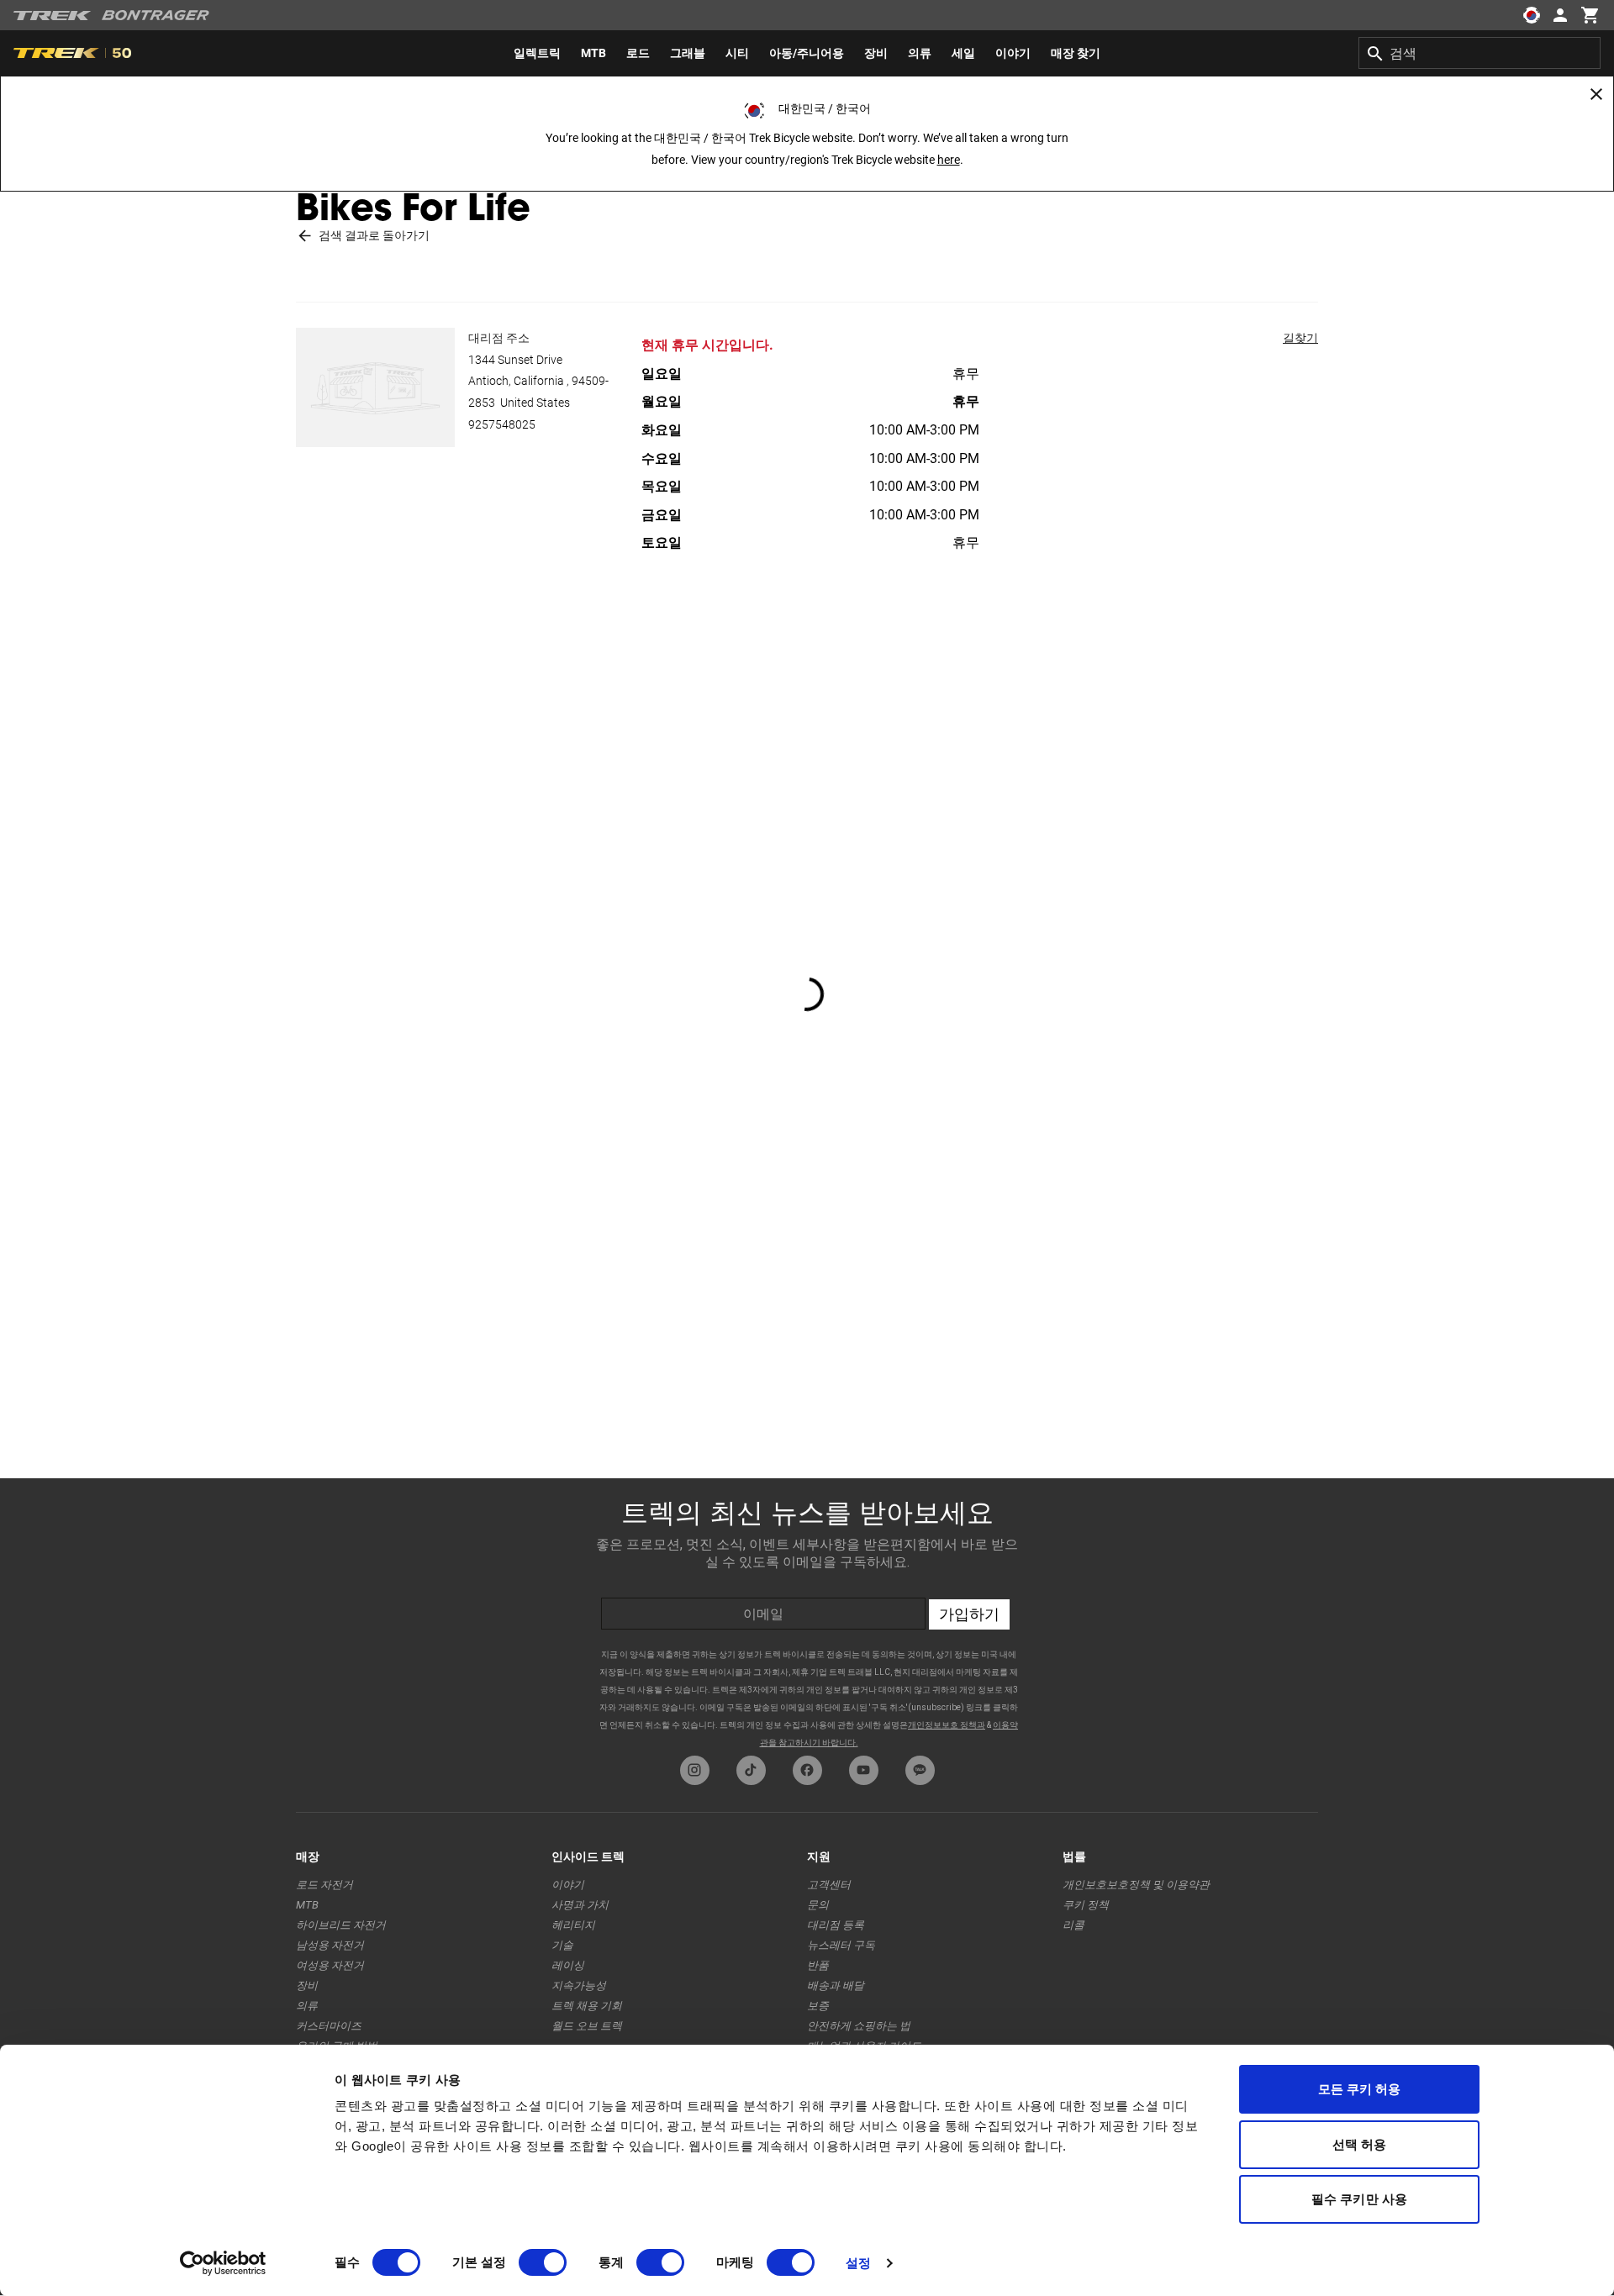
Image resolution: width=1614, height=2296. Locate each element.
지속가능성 (579, 1985)
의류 (307, 2006)
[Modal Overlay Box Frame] (807, 1613)
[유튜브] (864, 1770)
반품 (818, 1965)
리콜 (1073, 1925)
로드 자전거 (324, 1885)
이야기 (568, 1885)
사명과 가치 (580, 1905)
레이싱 (568, 1965)
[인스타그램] (695, 1770)
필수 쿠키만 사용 (1359, 2199)
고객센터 (829, 1885)
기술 (562, 1945)
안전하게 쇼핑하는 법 (859, 2026)
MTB (307, 1905)
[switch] (543, 2262)
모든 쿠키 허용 (1360, 2089)
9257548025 (502, 424)
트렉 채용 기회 (587, 2006)
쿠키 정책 (1086, 1905)
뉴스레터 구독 (841, 1945)
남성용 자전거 (330, 1945)
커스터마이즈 (329, 2026)
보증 (818, 2006)
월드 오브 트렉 (587, 2026)
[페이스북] (807, 1770)
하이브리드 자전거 (341, 1925)
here (949, 160)
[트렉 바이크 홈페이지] (53, 16)
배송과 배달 (836, 1985)
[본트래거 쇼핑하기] (156, 15)
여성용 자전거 (330, 1965)
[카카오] (920, 1770)
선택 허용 (1360, 2144)
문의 (818, 1905)
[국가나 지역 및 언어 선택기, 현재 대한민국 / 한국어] (1532, 15)
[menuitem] (537, 53)
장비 (307, 1985)
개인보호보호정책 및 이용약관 (1136, 1885)
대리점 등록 (836, 1925)
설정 (858, 2263)
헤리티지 (573, 1925)
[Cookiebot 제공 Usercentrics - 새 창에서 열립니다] (223, 2263)
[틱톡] (751, 1770)
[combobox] (1479, 53)
